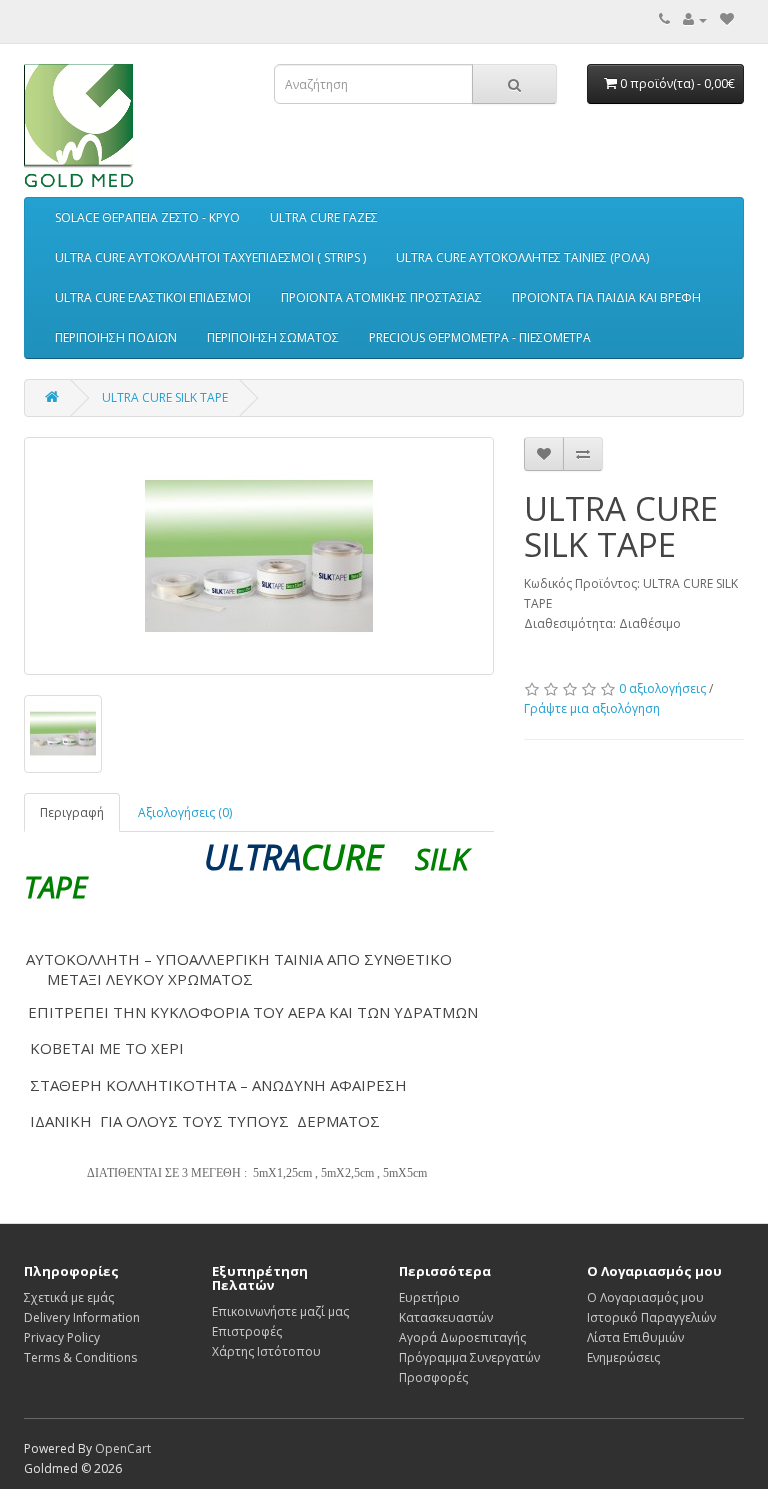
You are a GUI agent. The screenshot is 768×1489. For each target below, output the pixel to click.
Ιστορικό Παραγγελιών (651, 1317)
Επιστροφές (247, 1331)
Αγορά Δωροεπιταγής (462, 1337)
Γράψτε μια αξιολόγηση (592, 708)
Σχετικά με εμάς (69, 1297)
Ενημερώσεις (623, 1357)
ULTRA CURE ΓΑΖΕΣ (324, 217)
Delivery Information (82, 1317)
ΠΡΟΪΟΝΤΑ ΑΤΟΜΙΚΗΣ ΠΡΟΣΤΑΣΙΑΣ (381, 297)
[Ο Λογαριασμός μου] (695, 19)
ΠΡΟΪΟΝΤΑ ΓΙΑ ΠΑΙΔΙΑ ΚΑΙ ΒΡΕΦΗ (606, 297)
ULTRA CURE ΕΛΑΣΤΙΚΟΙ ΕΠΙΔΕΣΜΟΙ (153, 297)
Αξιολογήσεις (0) (185, 812)
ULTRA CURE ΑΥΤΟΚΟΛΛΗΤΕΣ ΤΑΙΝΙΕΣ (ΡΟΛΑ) (522, 257)
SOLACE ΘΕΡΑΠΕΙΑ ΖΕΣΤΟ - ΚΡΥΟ (147, 217)
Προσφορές (433, 1377)
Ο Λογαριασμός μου (645, 1297)
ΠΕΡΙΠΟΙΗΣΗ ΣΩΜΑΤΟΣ (273, 337)
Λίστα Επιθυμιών (635, 1337)
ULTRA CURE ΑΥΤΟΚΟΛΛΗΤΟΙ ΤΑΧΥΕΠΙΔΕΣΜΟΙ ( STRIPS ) (210, 257)
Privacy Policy (62, 1337)
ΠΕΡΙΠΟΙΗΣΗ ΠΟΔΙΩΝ (116, 337)
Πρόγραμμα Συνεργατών (469, 1357)
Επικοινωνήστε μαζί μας (280, 1311)
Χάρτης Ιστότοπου (266, 1351)
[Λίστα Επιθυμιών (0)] (727, 19)
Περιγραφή (72, 812)
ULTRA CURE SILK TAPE (165, 397)
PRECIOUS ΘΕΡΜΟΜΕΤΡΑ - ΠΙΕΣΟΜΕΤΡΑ (480, 337)
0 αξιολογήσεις (662, 688)
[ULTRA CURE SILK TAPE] (259, 556)
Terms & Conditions (80, 1357)
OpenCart (123, 1448)
